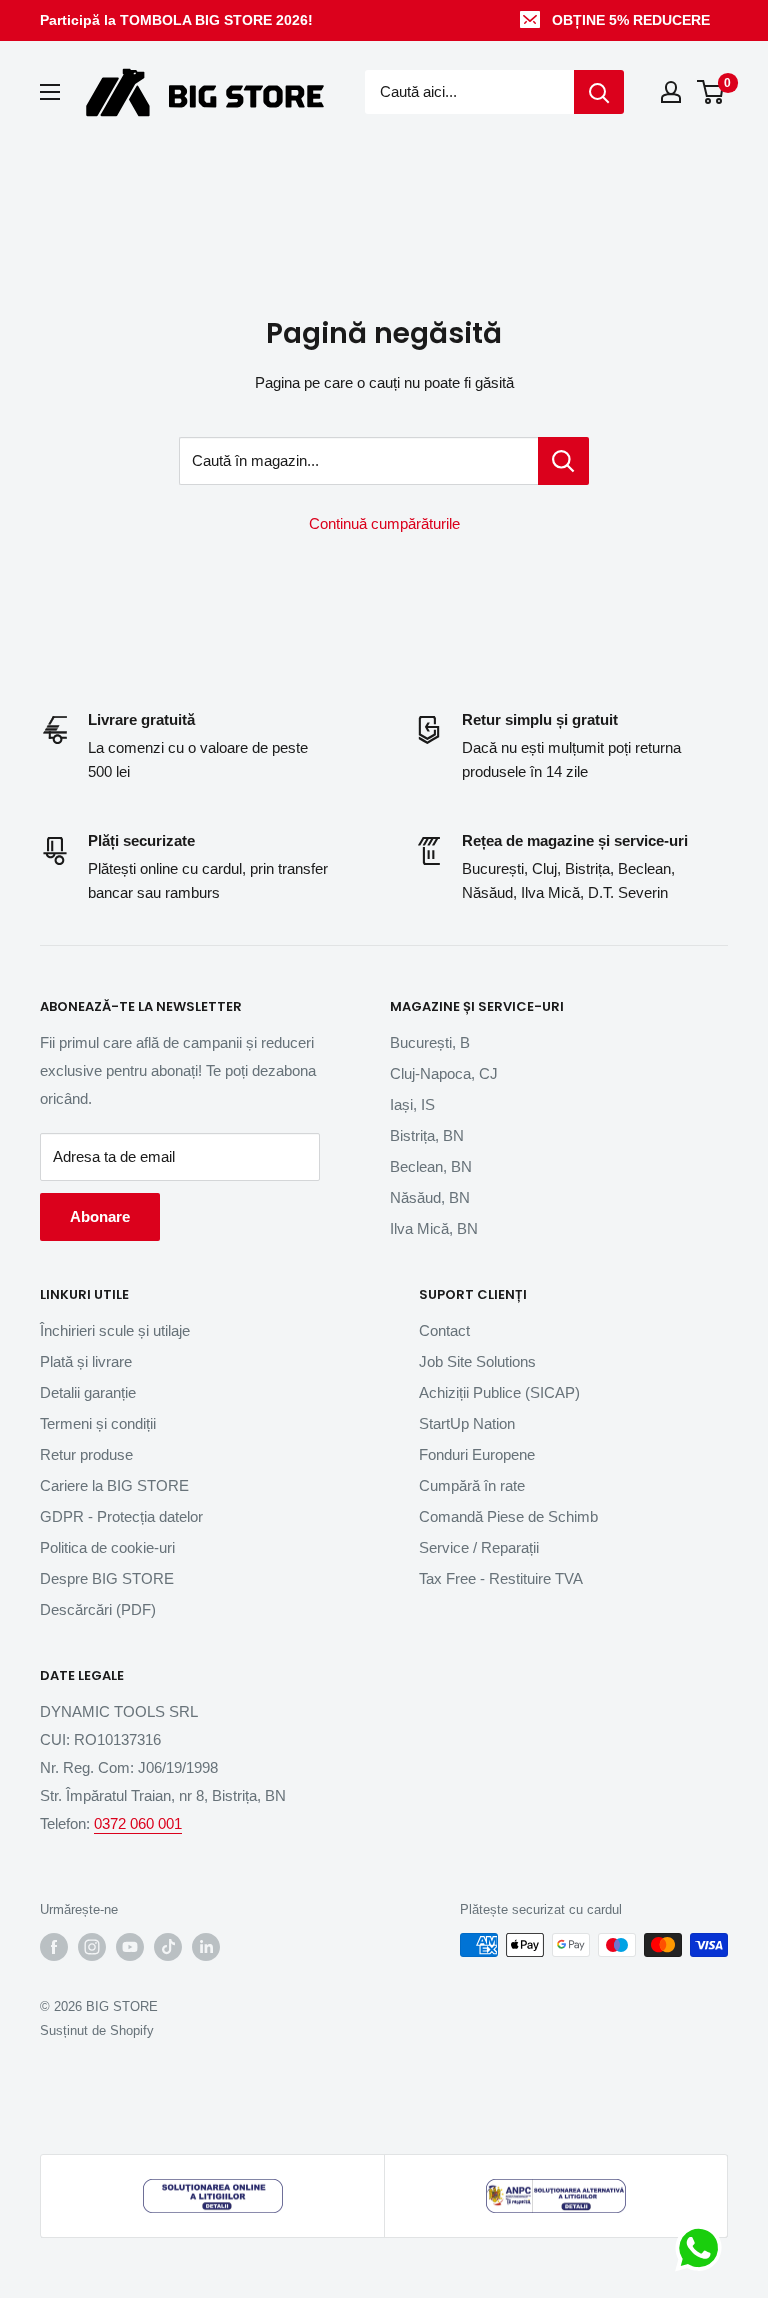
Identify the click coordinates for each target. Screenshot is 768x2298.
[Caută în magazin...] (563, 461)
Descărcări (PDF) (98, 1609)
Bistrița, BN (427, 1135)
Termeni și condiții (98, 1423)
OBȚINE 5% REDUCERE (631, 20)
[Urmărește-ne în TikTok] (168, 1947)
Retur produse (86, 1454)
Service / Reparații (479, 1547)
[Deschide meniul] (50, 92)
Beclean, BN (431, 1166)
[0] (711, 92)
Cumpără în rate (472, 1485)
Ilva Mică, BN (434, 1228)
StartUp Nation (467, 1423)
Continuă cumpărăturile (384, 523)
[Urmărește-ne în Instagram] (92, 1947)
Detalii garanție (88, 1392)
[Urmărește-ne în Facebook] (54, 1947)
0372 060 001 (138, 1823)
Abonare (100, 1216)
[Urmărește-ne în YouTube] (130, 1947)
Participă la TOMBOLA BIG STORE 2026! (176, 20)
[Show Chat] (703, 2248)
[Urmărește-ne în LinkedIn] (206, 1947)
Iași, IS (412, 1104)
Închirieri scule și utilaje (115, 1330)
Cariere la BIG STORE (114, 1485)
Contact (444, 1330)
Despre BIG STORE (107, 1578)
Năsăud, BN (430, 1197)
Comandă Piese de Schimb (508, 1516)
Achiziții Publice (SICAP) (499, 1392)
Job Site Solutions (477, 1361)
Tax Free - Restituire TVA (501, 1578)
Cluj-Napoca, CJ (444, 1073)
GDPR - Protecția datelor (121, 1516)
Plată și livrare (86, 1361)
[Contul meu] (671, 92)
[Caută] (599, 92)
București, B (430, 1042)
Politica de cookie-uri (107, 1547)
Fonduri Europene (477, 1454)
